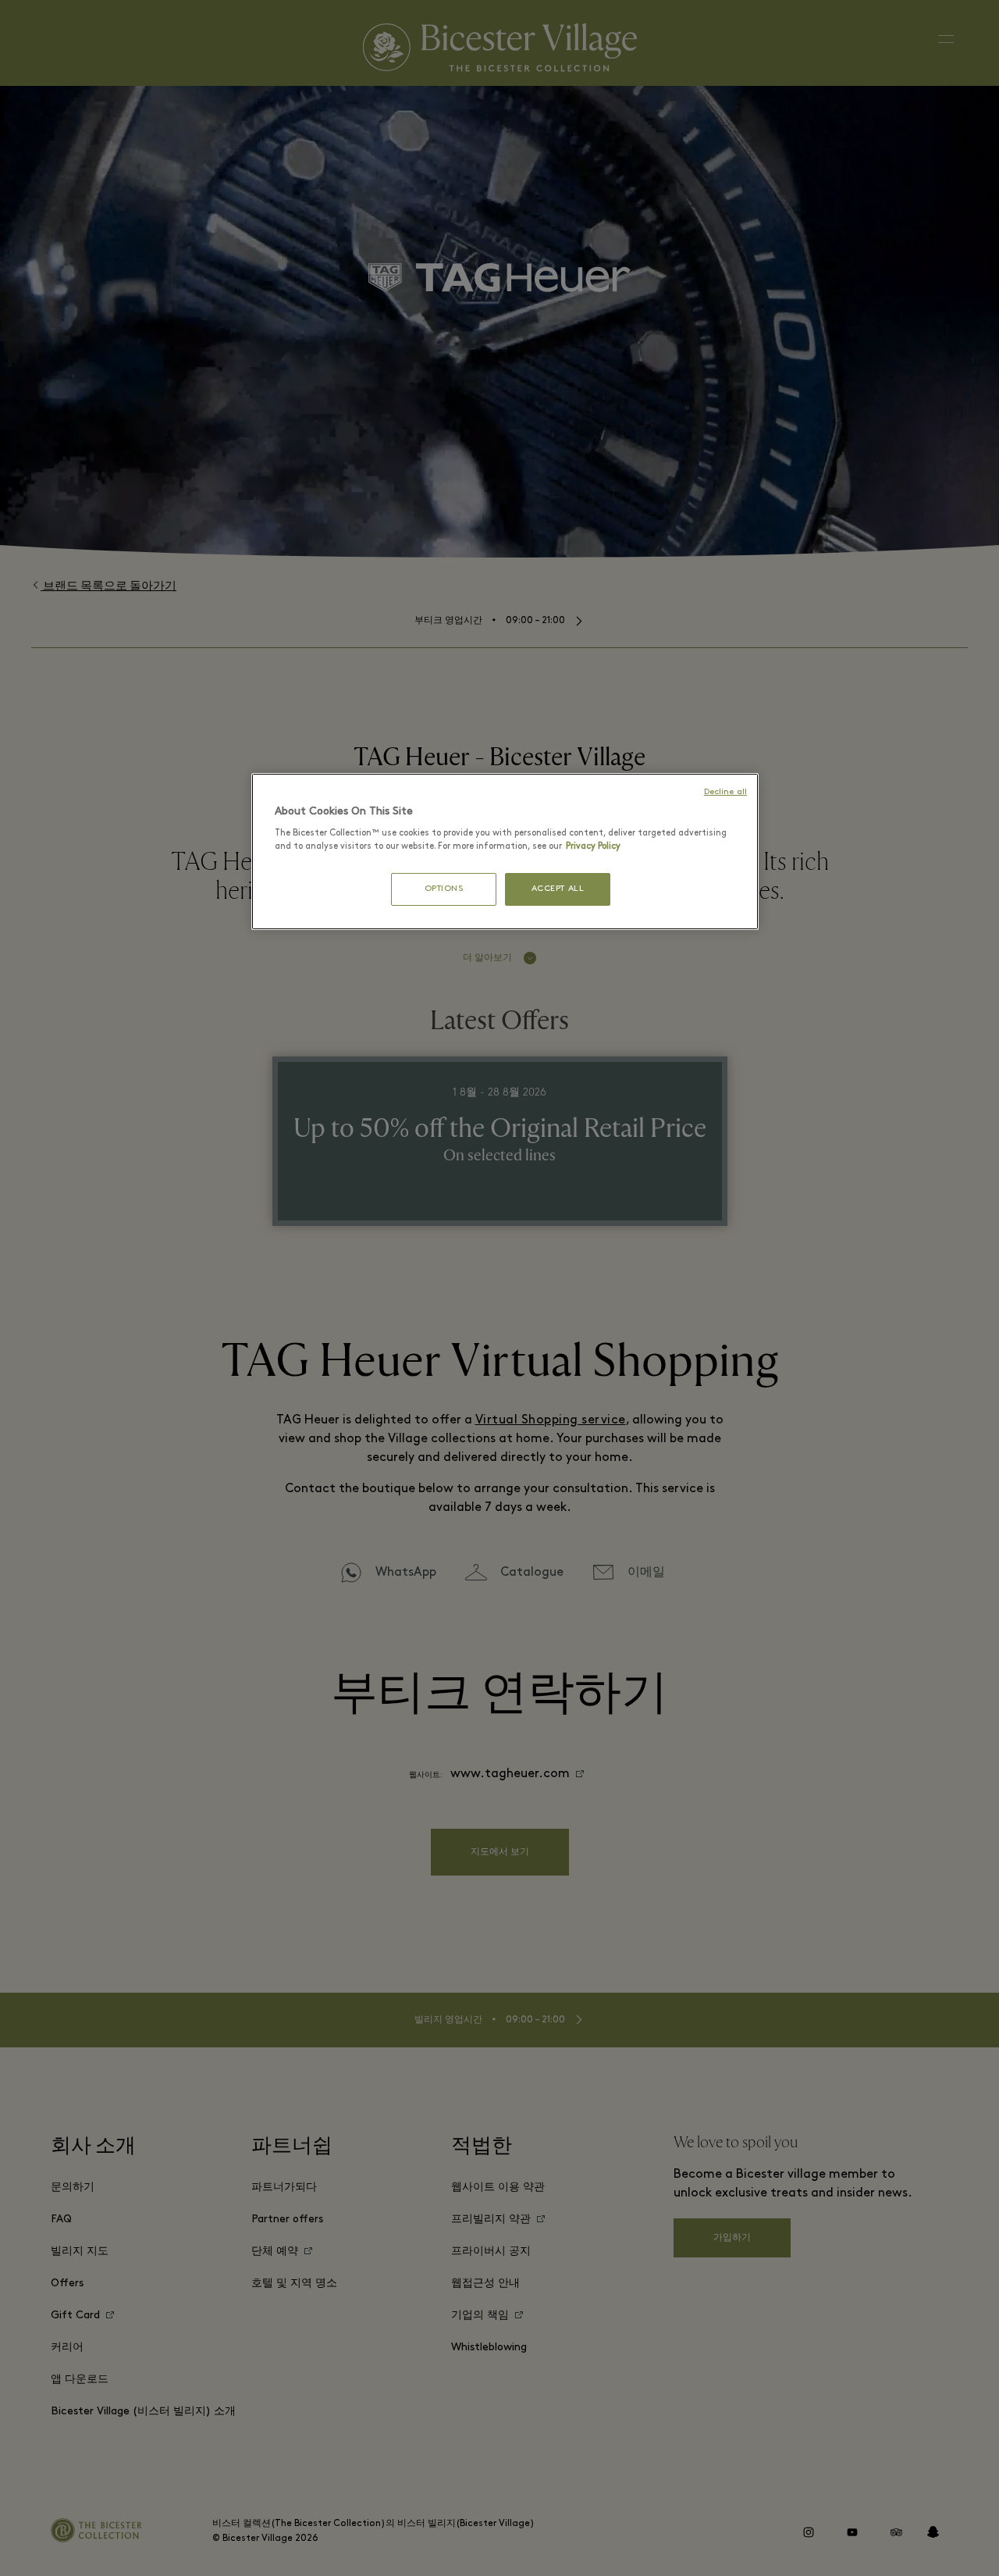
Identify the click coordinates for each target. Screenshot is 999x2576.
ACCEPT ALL (558, 889)
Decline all (725, 792)
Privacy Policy (593, 846)
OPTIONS (444, 889)
